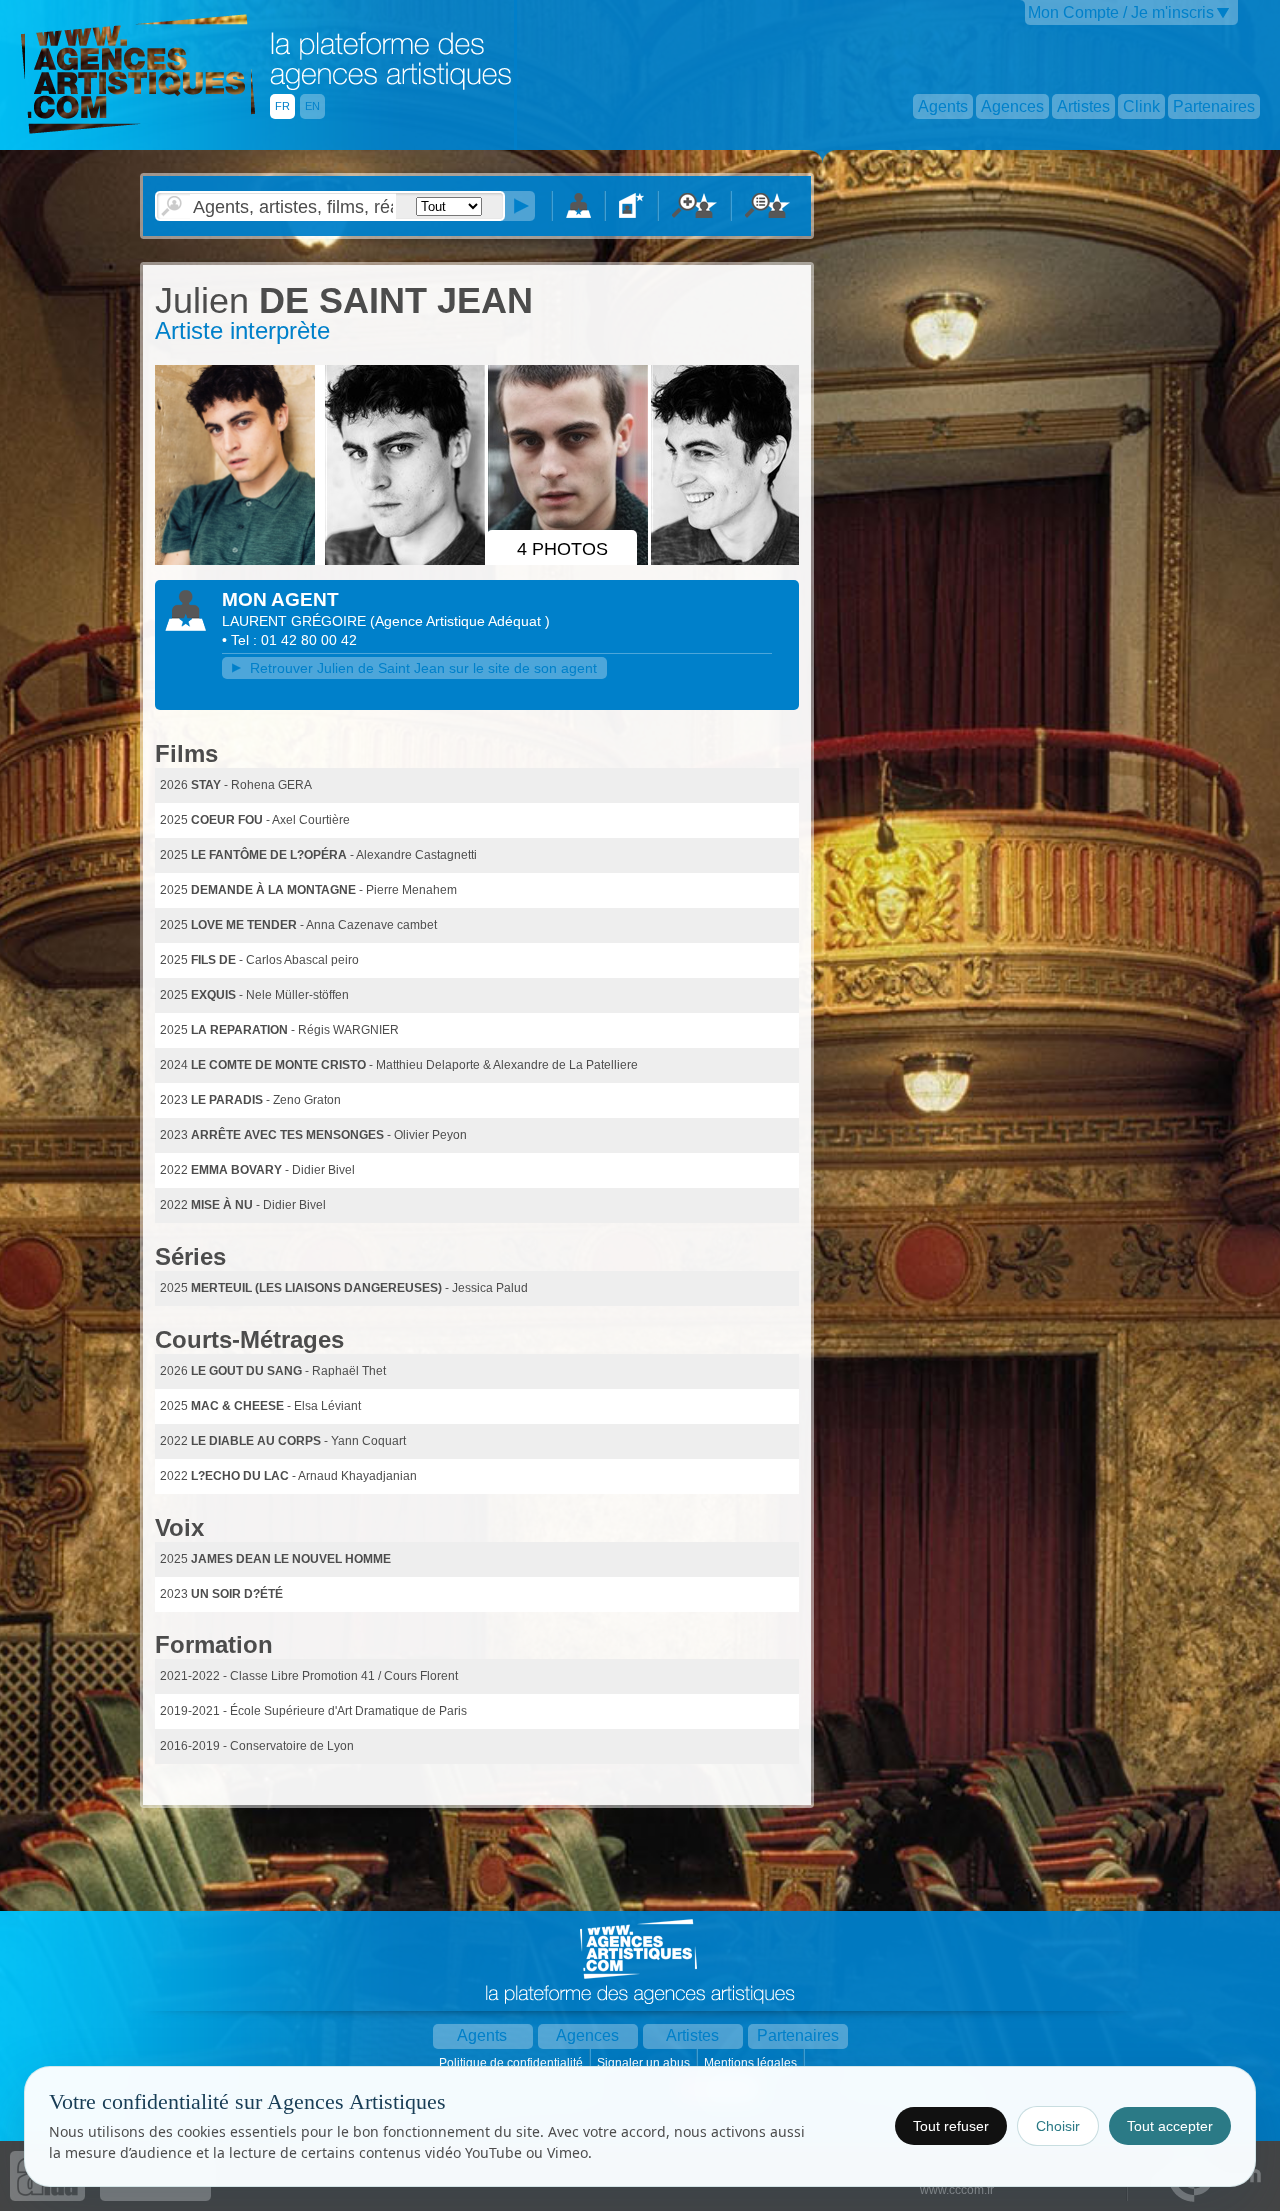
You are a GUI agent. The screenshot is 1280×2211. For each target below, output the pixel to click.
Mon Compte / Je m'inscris (1121, 12)
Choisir (1058, 2126)
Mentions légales (752, 2063)
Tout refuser (951, 2126)
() (460, 621)
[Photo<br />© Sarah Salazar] (238, 561)
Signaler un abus (645, 2063)
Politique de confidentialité (512, 2063)
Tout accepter (1170, 2126)
